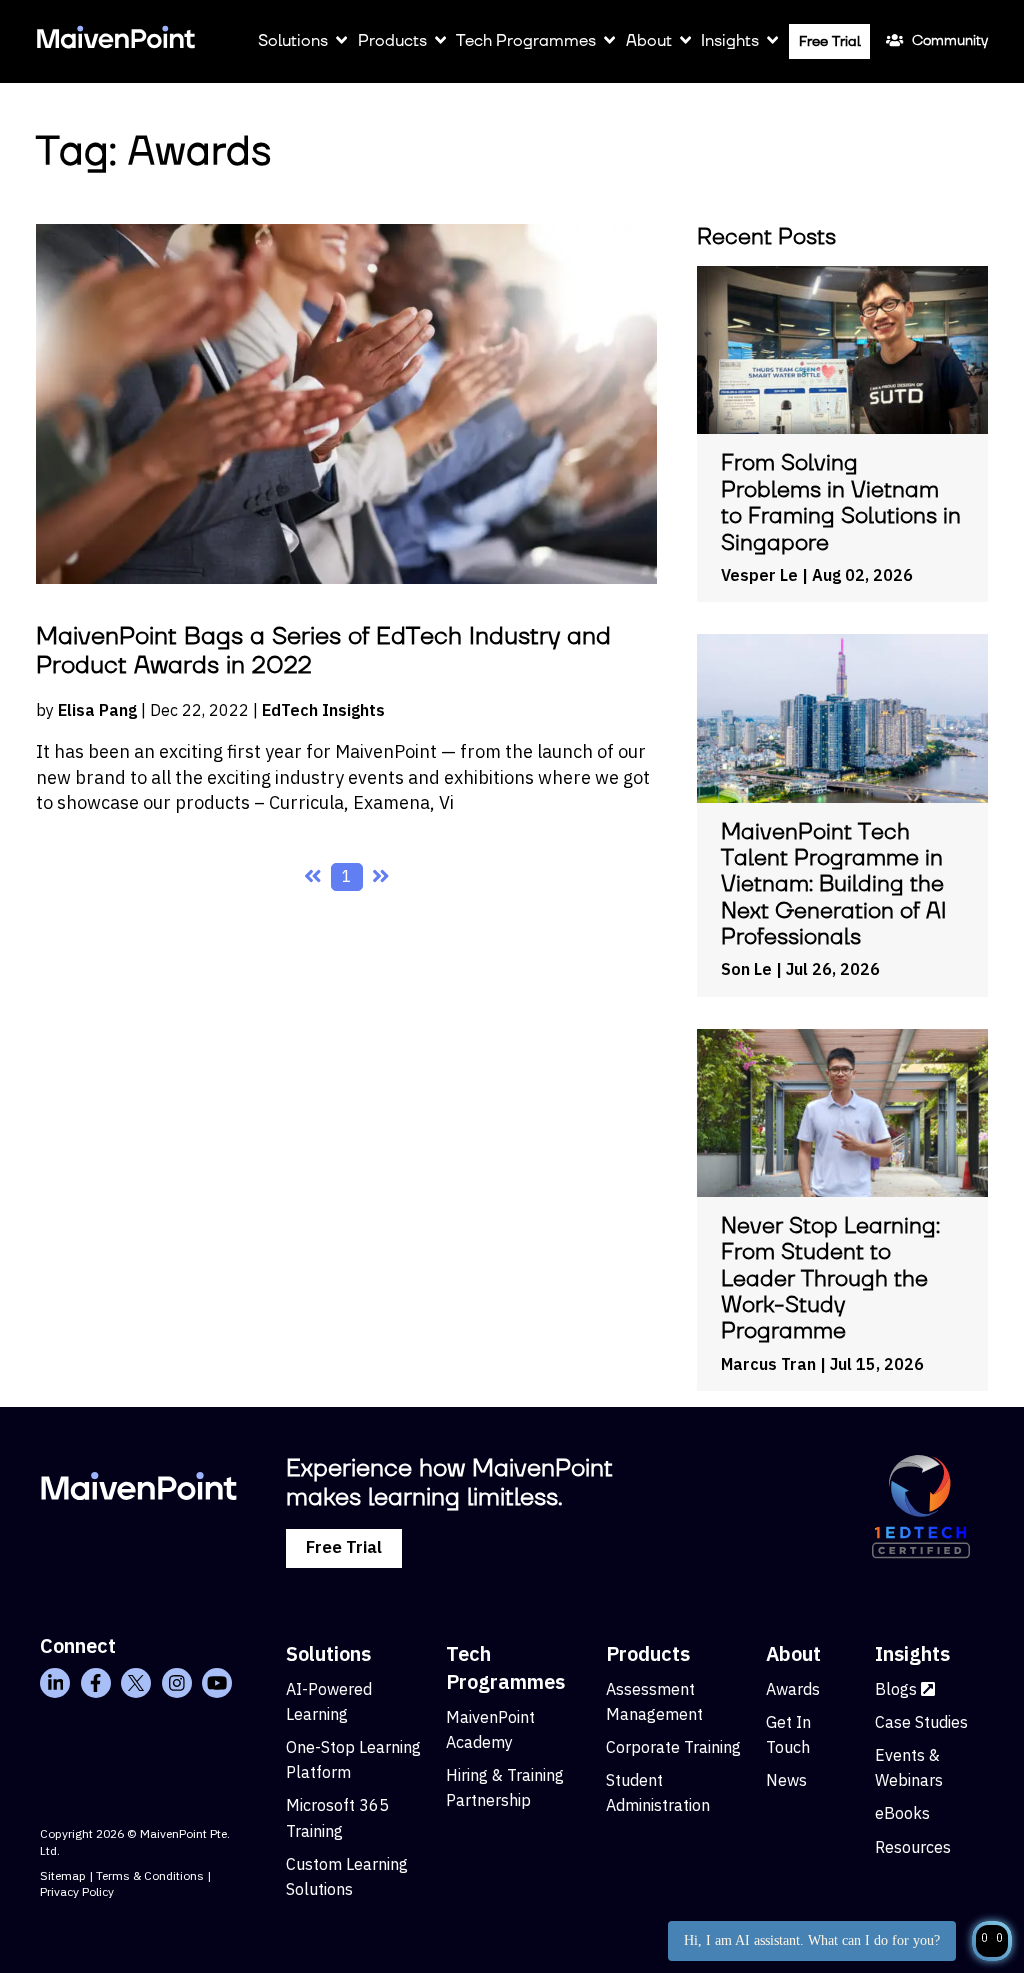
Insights (730, 41)
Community (950, 41)
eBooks (902, 1813)
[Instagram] (177, 1683)
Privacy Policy (77, 1891)
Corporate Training (673, 1747)
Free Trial (829, 42)
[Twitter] (136, 1683)
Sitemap (63, 1875)
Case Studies (921, 1722)
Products (391, 41)
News (786, 1780)
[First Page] (313, 877)
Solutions (293, 41)
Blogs (898, 1689)
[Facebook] (96, 1683)
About (649, 41)
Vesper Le (759, 575)
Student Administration (658, 1792)
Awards (793, 1689)
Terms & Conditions (150, 1875)
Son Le (746, 969)
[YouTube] (217, 1683)
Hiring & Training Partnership (505, 1787)
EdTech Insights (323, 710)
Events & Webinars (909, 1767)
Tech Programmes (526, 41)
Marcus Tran (768, 1364)
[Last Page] (381, 877)
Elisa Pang (97, 710)
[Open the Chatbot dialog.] (992, 1941)
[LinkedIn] (55, 1683)
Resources (913, 1847)
